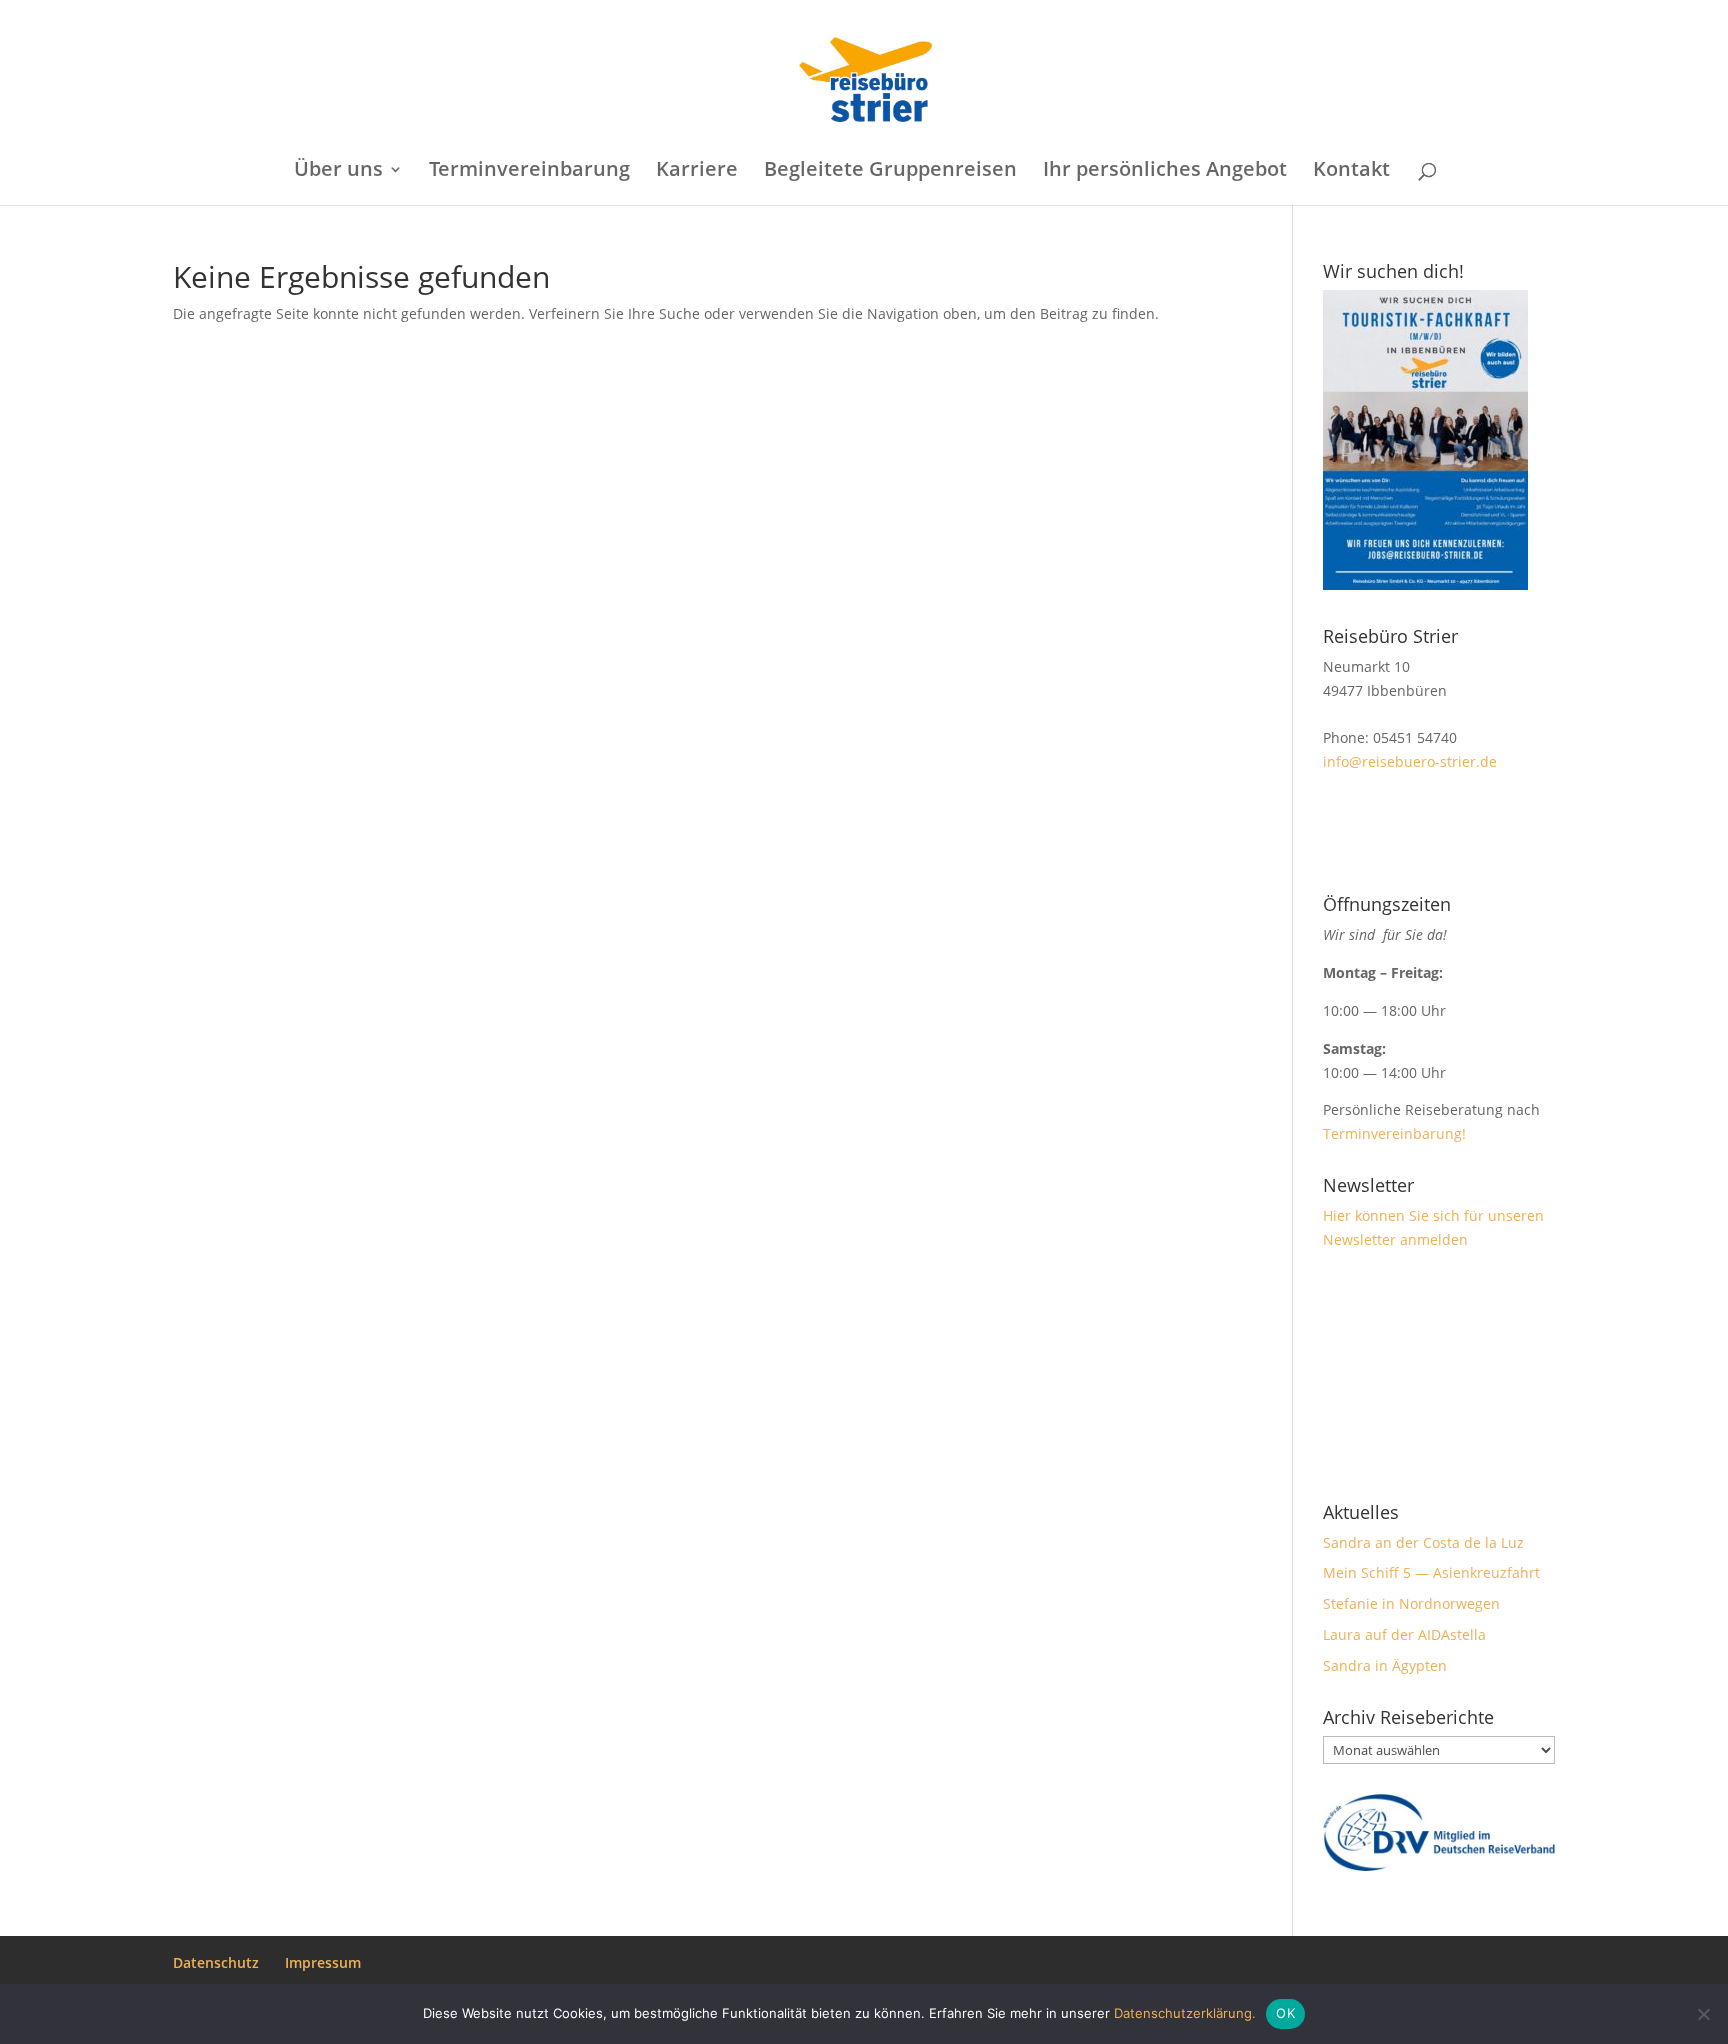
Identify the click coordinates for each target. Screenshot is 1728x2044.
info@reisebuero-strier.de (1410, 761)
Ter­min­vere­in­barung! (1396, 1133)
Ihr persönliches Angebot (1165, 172)
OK (1285, 2013)
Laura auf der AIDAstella (1404, 1634)
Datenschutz (216, 1962)
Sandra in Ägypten (1385, 1665)
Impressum (323, 1962)
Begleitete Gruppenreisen (890, 172)
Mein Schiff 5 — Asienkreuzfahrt (1431, 1572)
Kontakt (1351, 172)
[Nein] (1703, 2014)
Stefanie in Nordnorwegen (1411, 1603)
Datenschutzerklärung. (1185, 2013)
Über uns (338, 172)
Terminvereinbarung (529, 172)
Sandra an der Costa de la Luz (1423, 1542)
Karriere (697, 172)
